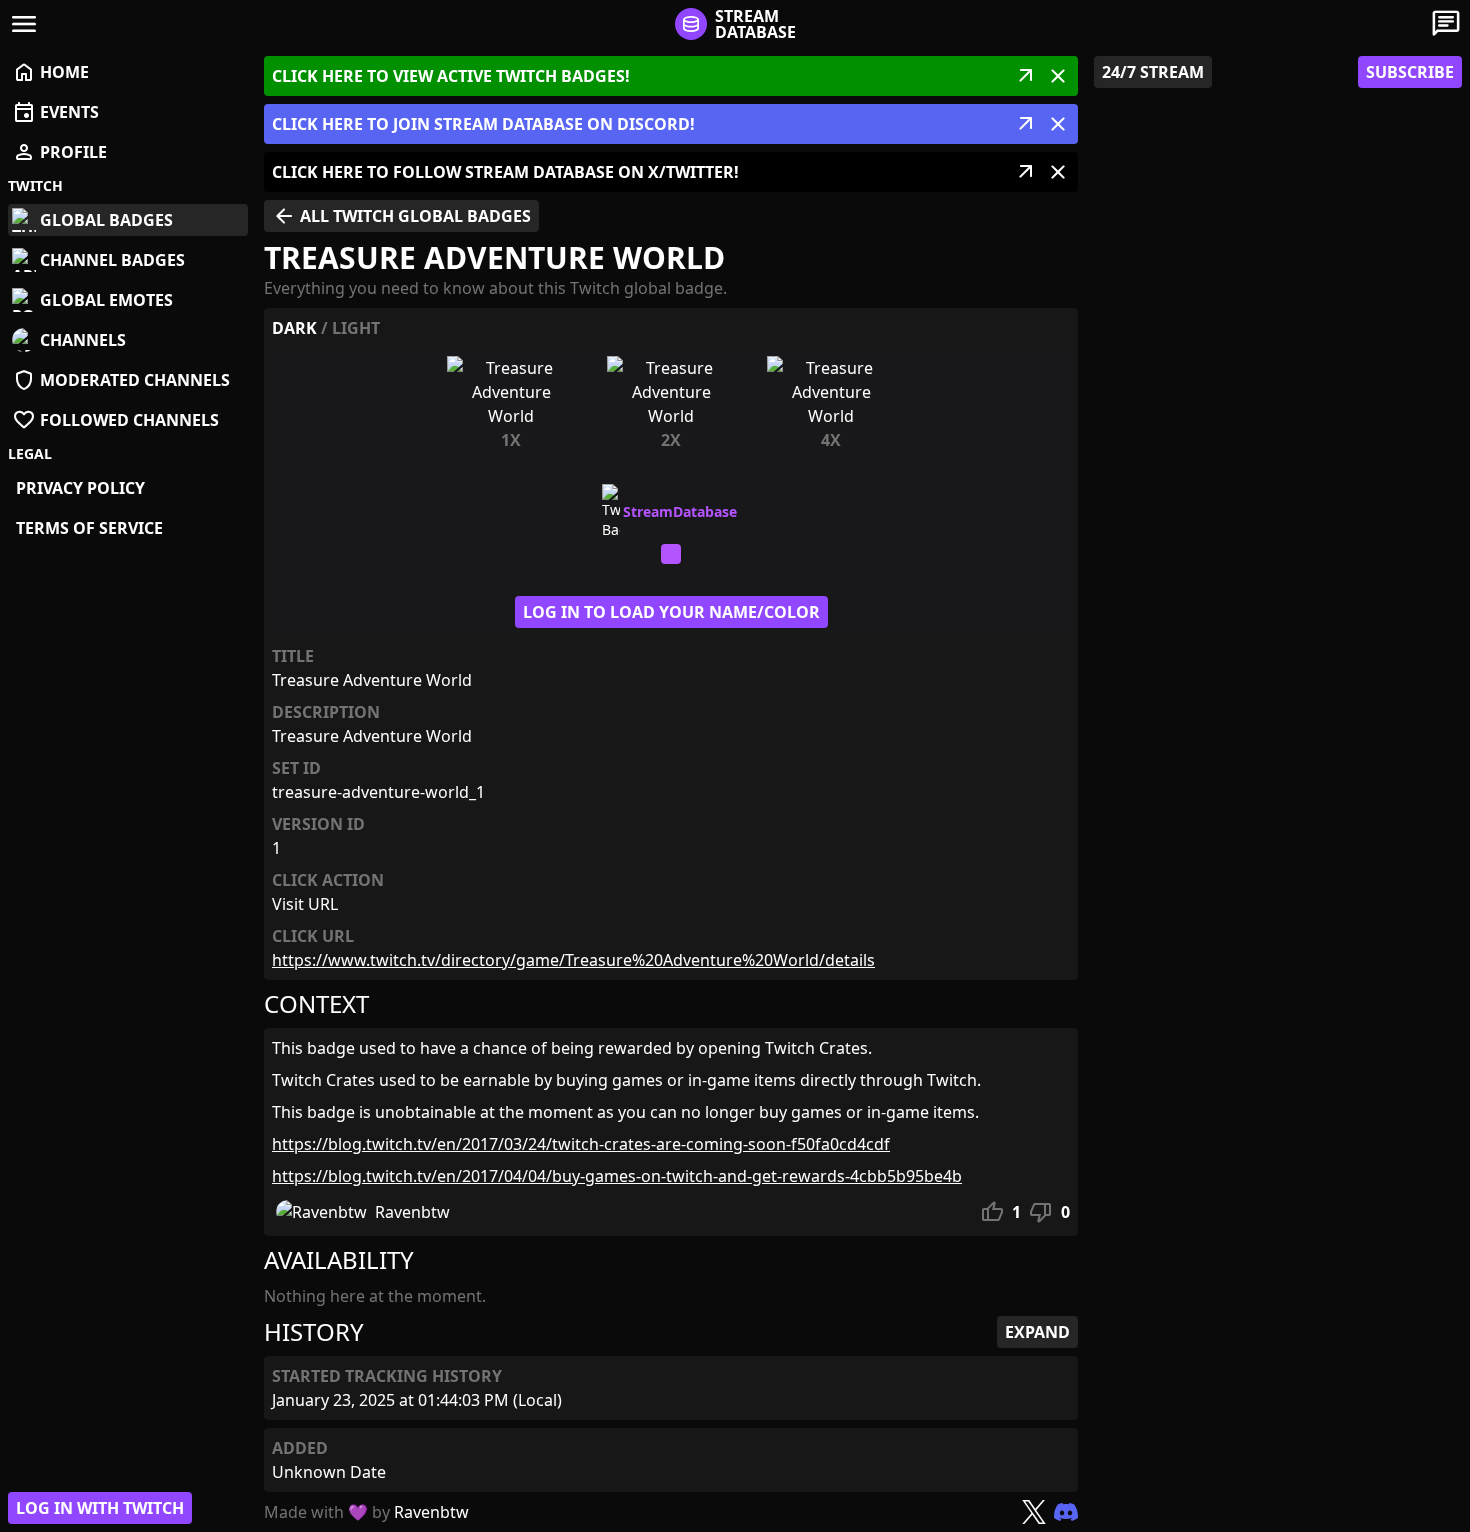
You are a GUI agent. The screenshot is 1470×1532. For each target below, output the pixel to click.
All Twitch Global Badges (401, 216)
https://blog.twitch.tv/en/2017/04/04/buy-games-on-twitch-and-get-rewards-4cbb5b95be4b (617, 1176)
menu (24, 24)
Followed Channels (115, 420)
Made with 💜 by (366, 1512)
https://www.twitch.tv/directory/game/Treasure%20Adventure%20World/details (573, 960)
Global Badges (106, 220)
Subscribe (1410, 72)
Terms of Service (89, 528)
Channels (83, 340)
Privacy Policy (80, 488)
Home (50, 72)
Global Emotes (106, 300)
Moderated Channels (121, 380)
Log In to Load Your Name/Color (671, 612)
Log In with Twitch (100, 1508)
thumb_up (992, 1212)
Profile (59, 152)
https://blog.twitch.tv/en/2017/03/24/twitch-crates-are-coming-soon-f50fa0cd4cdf (581, 1144)
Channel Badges (112, 260)
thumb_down (1041, 1212)
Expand (1037, 1332)
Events (55, 112)
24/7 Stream (1153, 72)
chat (1446, 24)
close (1058, 76)
